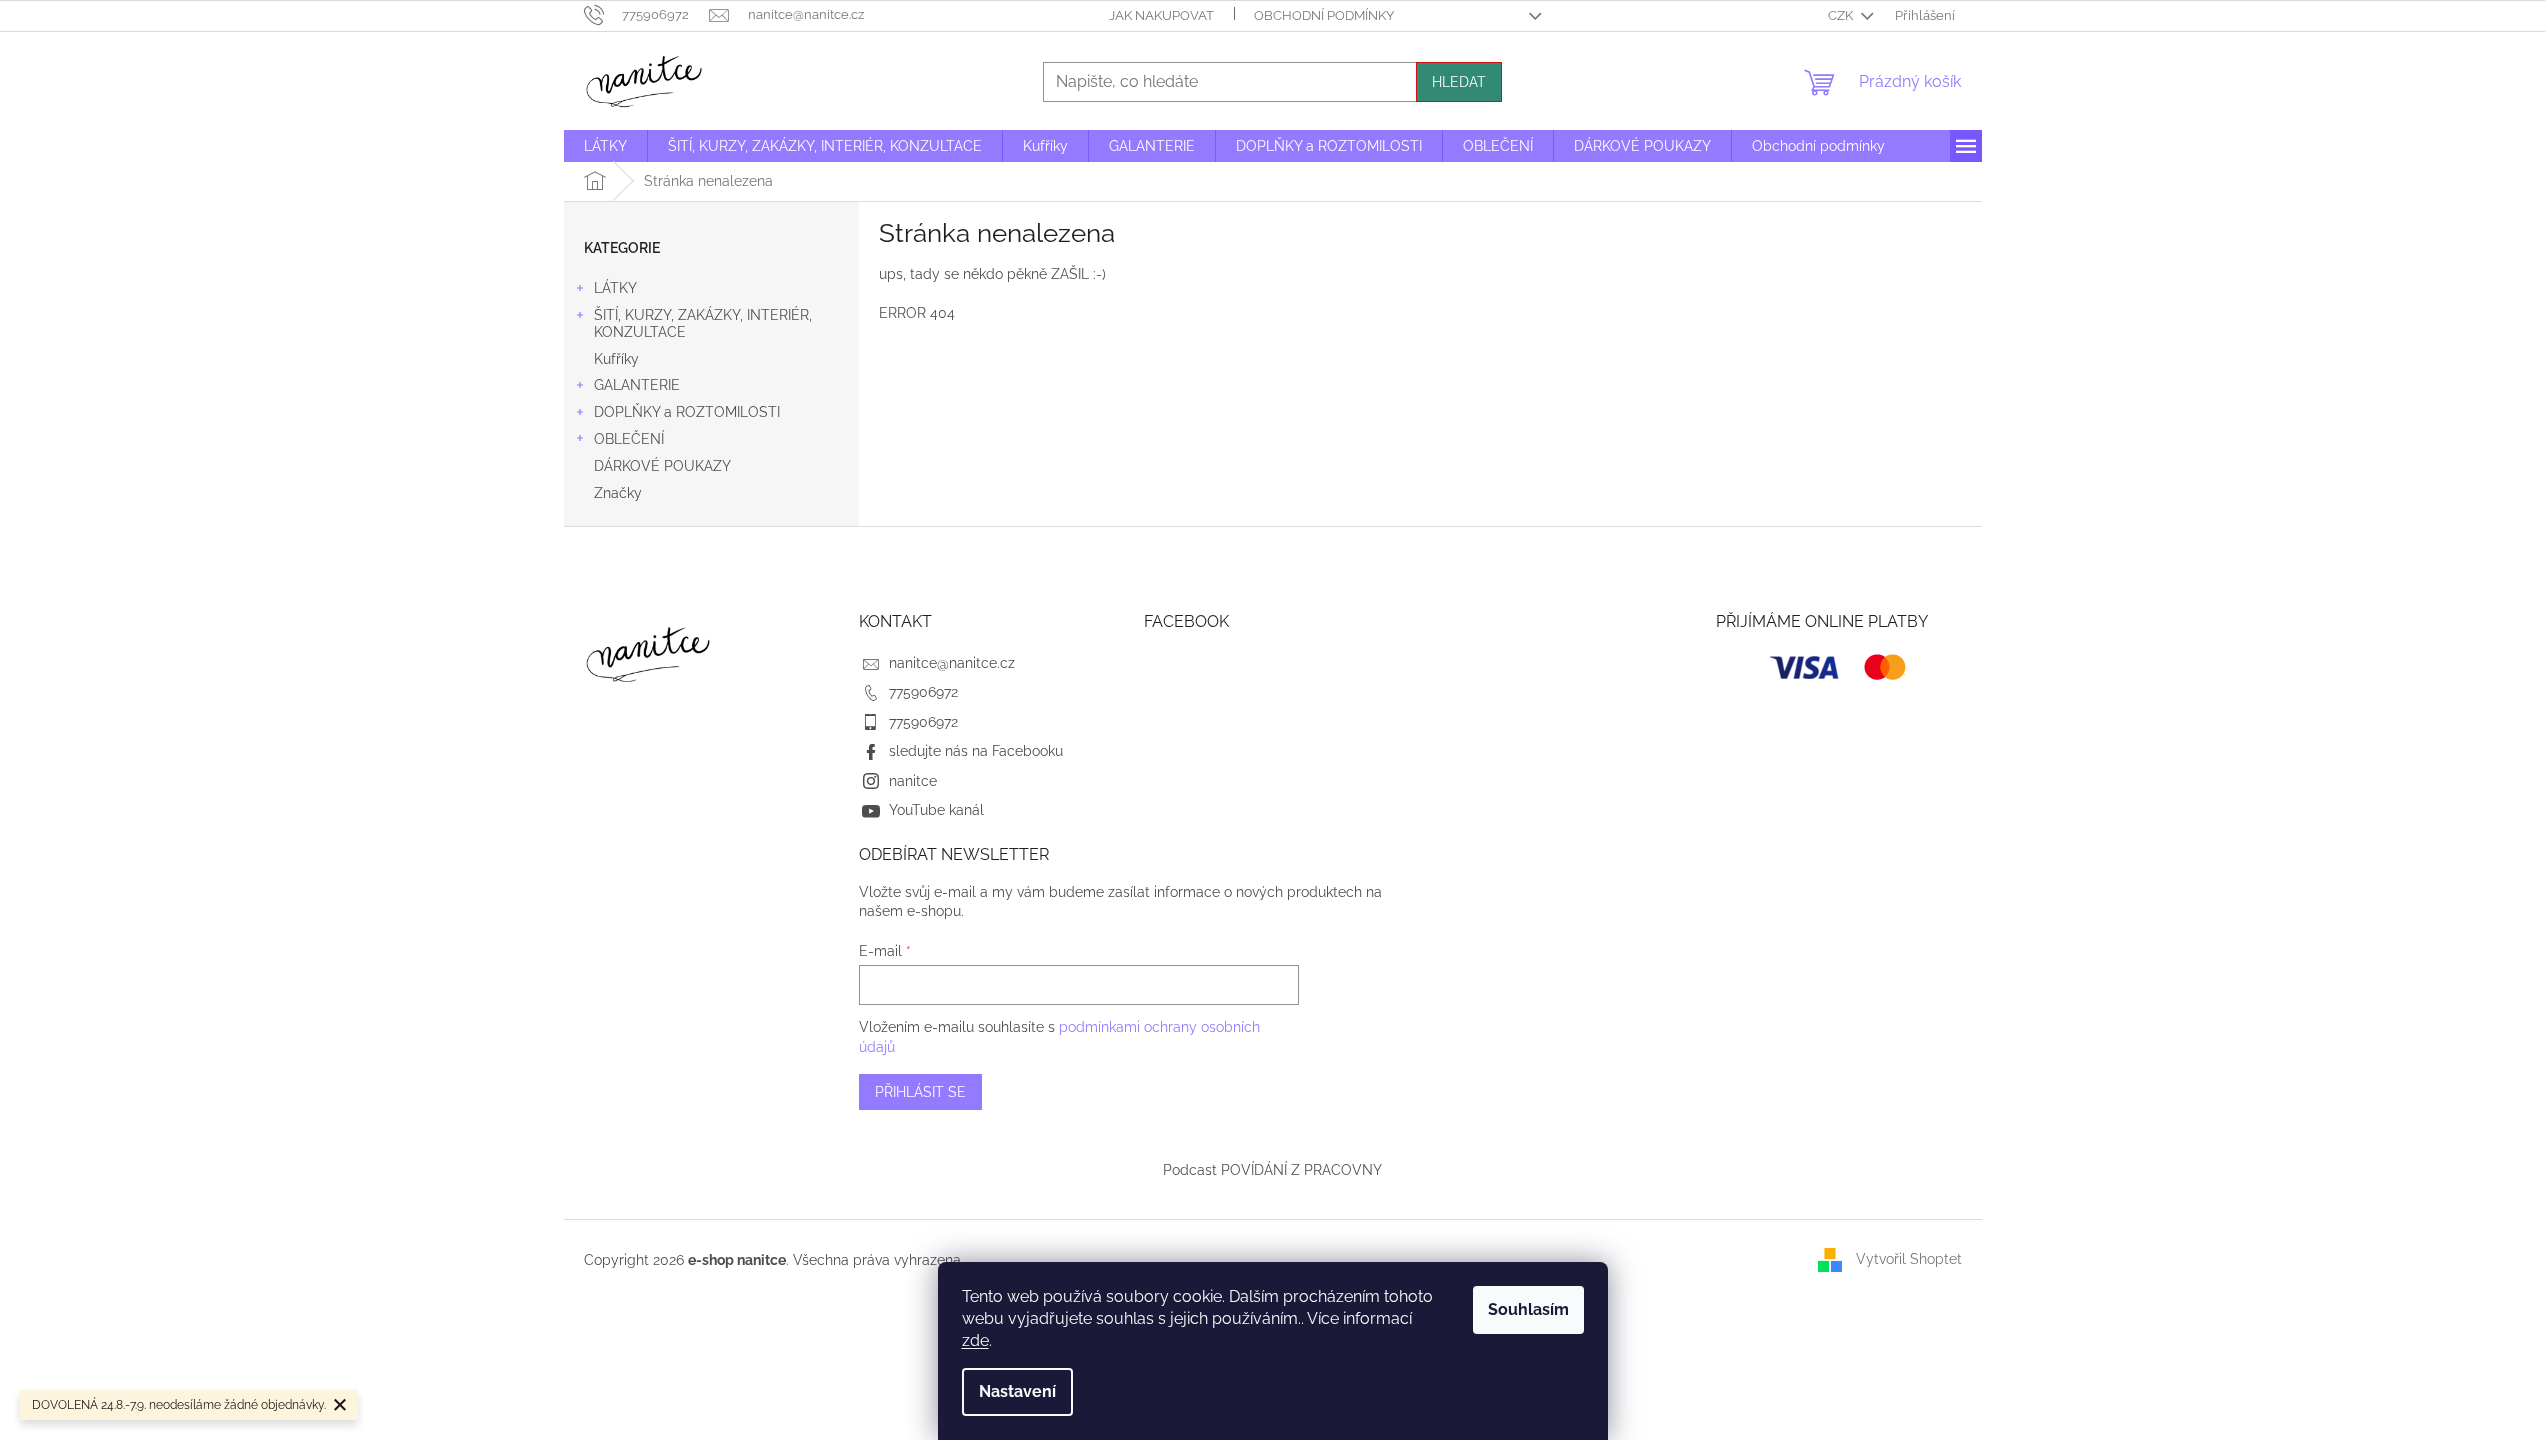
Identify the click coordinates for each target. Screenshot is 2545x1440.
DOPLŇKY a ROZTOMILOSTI (687, 412)
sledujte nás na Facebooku (976, 751)
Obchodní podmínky (1324, 15)
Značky (618, 493)
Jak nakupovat (1161, 15)
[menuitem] (605, 146)
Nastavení (1017, 1391)
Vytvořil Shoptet (1909, 1259)
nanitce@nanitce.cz (952, 663)
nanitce (913, 781)
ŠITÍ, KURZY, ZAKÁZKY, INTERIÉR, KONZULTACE (703, 323)
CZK (1842, 15)
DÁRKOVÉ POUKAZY (662, 466)
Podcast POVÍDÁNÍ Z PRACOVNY (1272, 1170)
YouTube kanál (936, 810)
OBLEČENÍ (629, 439)
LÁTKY (615, 288)
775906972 (923, 692)
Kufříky (616, 359)
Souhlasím (1528, 1309)
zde (975, 1340)
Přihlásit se (920, 1092)
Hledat (1459, 82)
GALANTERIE (637, 385)
